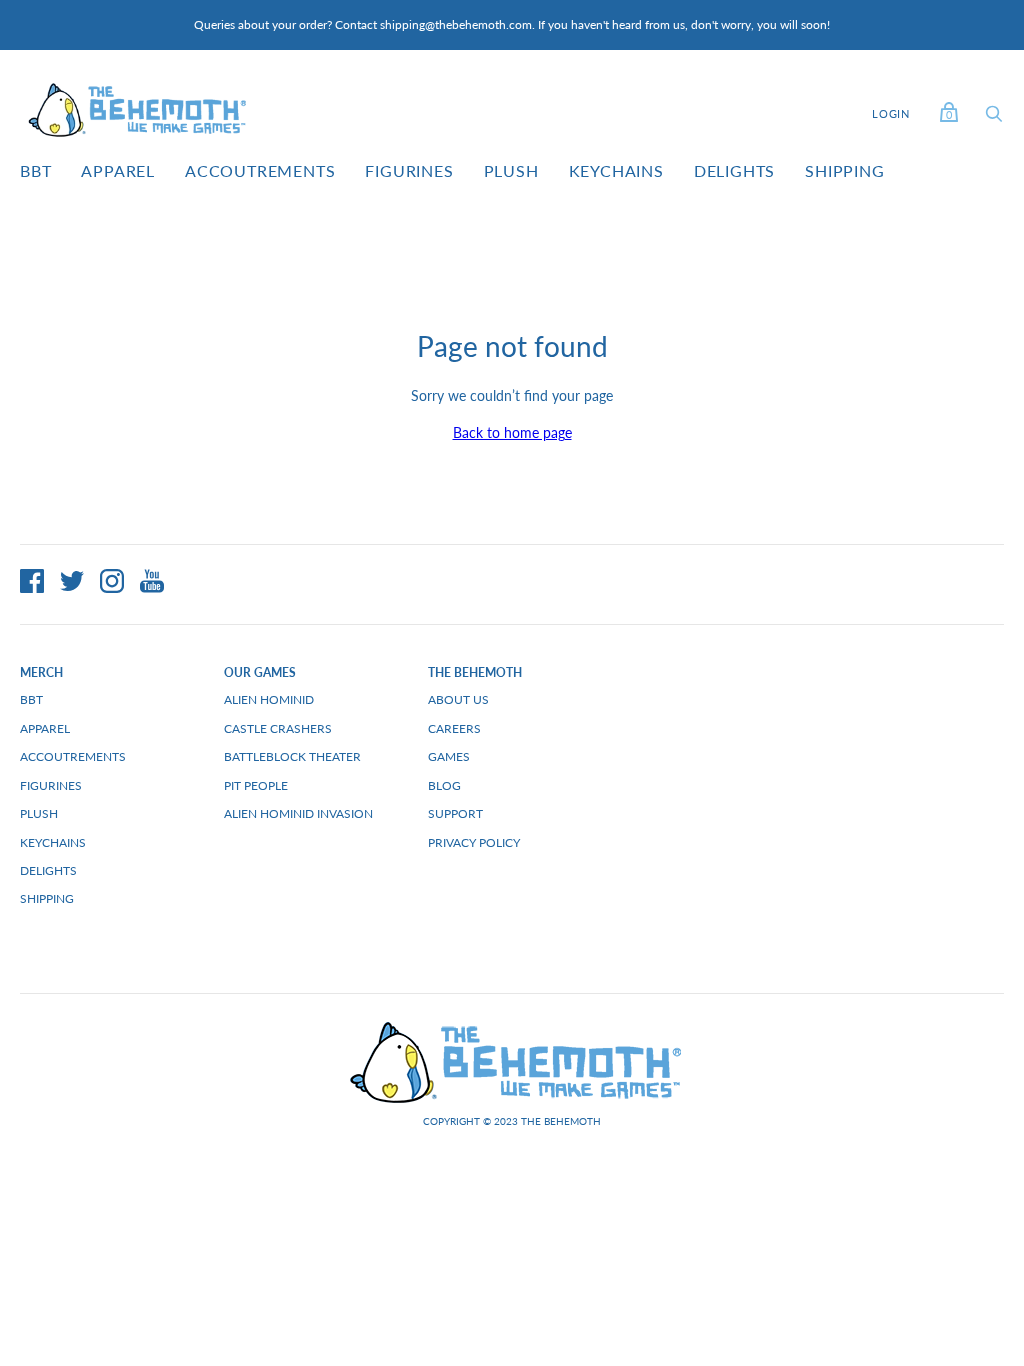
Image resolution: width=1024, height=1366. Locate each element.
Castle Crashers (278, 728)
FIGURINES (409, 170)
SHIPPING (844, 170)
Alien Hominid (269, 699)
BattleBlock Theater (292, 756)
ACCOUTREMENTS (260, 170)
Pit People (256, 785)
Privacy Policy (474, 842)
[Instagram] (112, 584)
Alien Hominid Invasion (298, 813)
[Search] (994, 118)
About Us (458, 699)
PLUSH (511, 170)
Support (455, 813)
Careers (454, 728)
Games (449, 756)
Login (891, 113)
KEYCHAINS (616, 170)
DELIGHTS (734, 170)
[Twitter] (72, 584)
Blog (444, 785)
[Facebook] (32, 584)
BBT (35, 170)
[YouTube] (152, 584)
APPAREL (118, 170)
